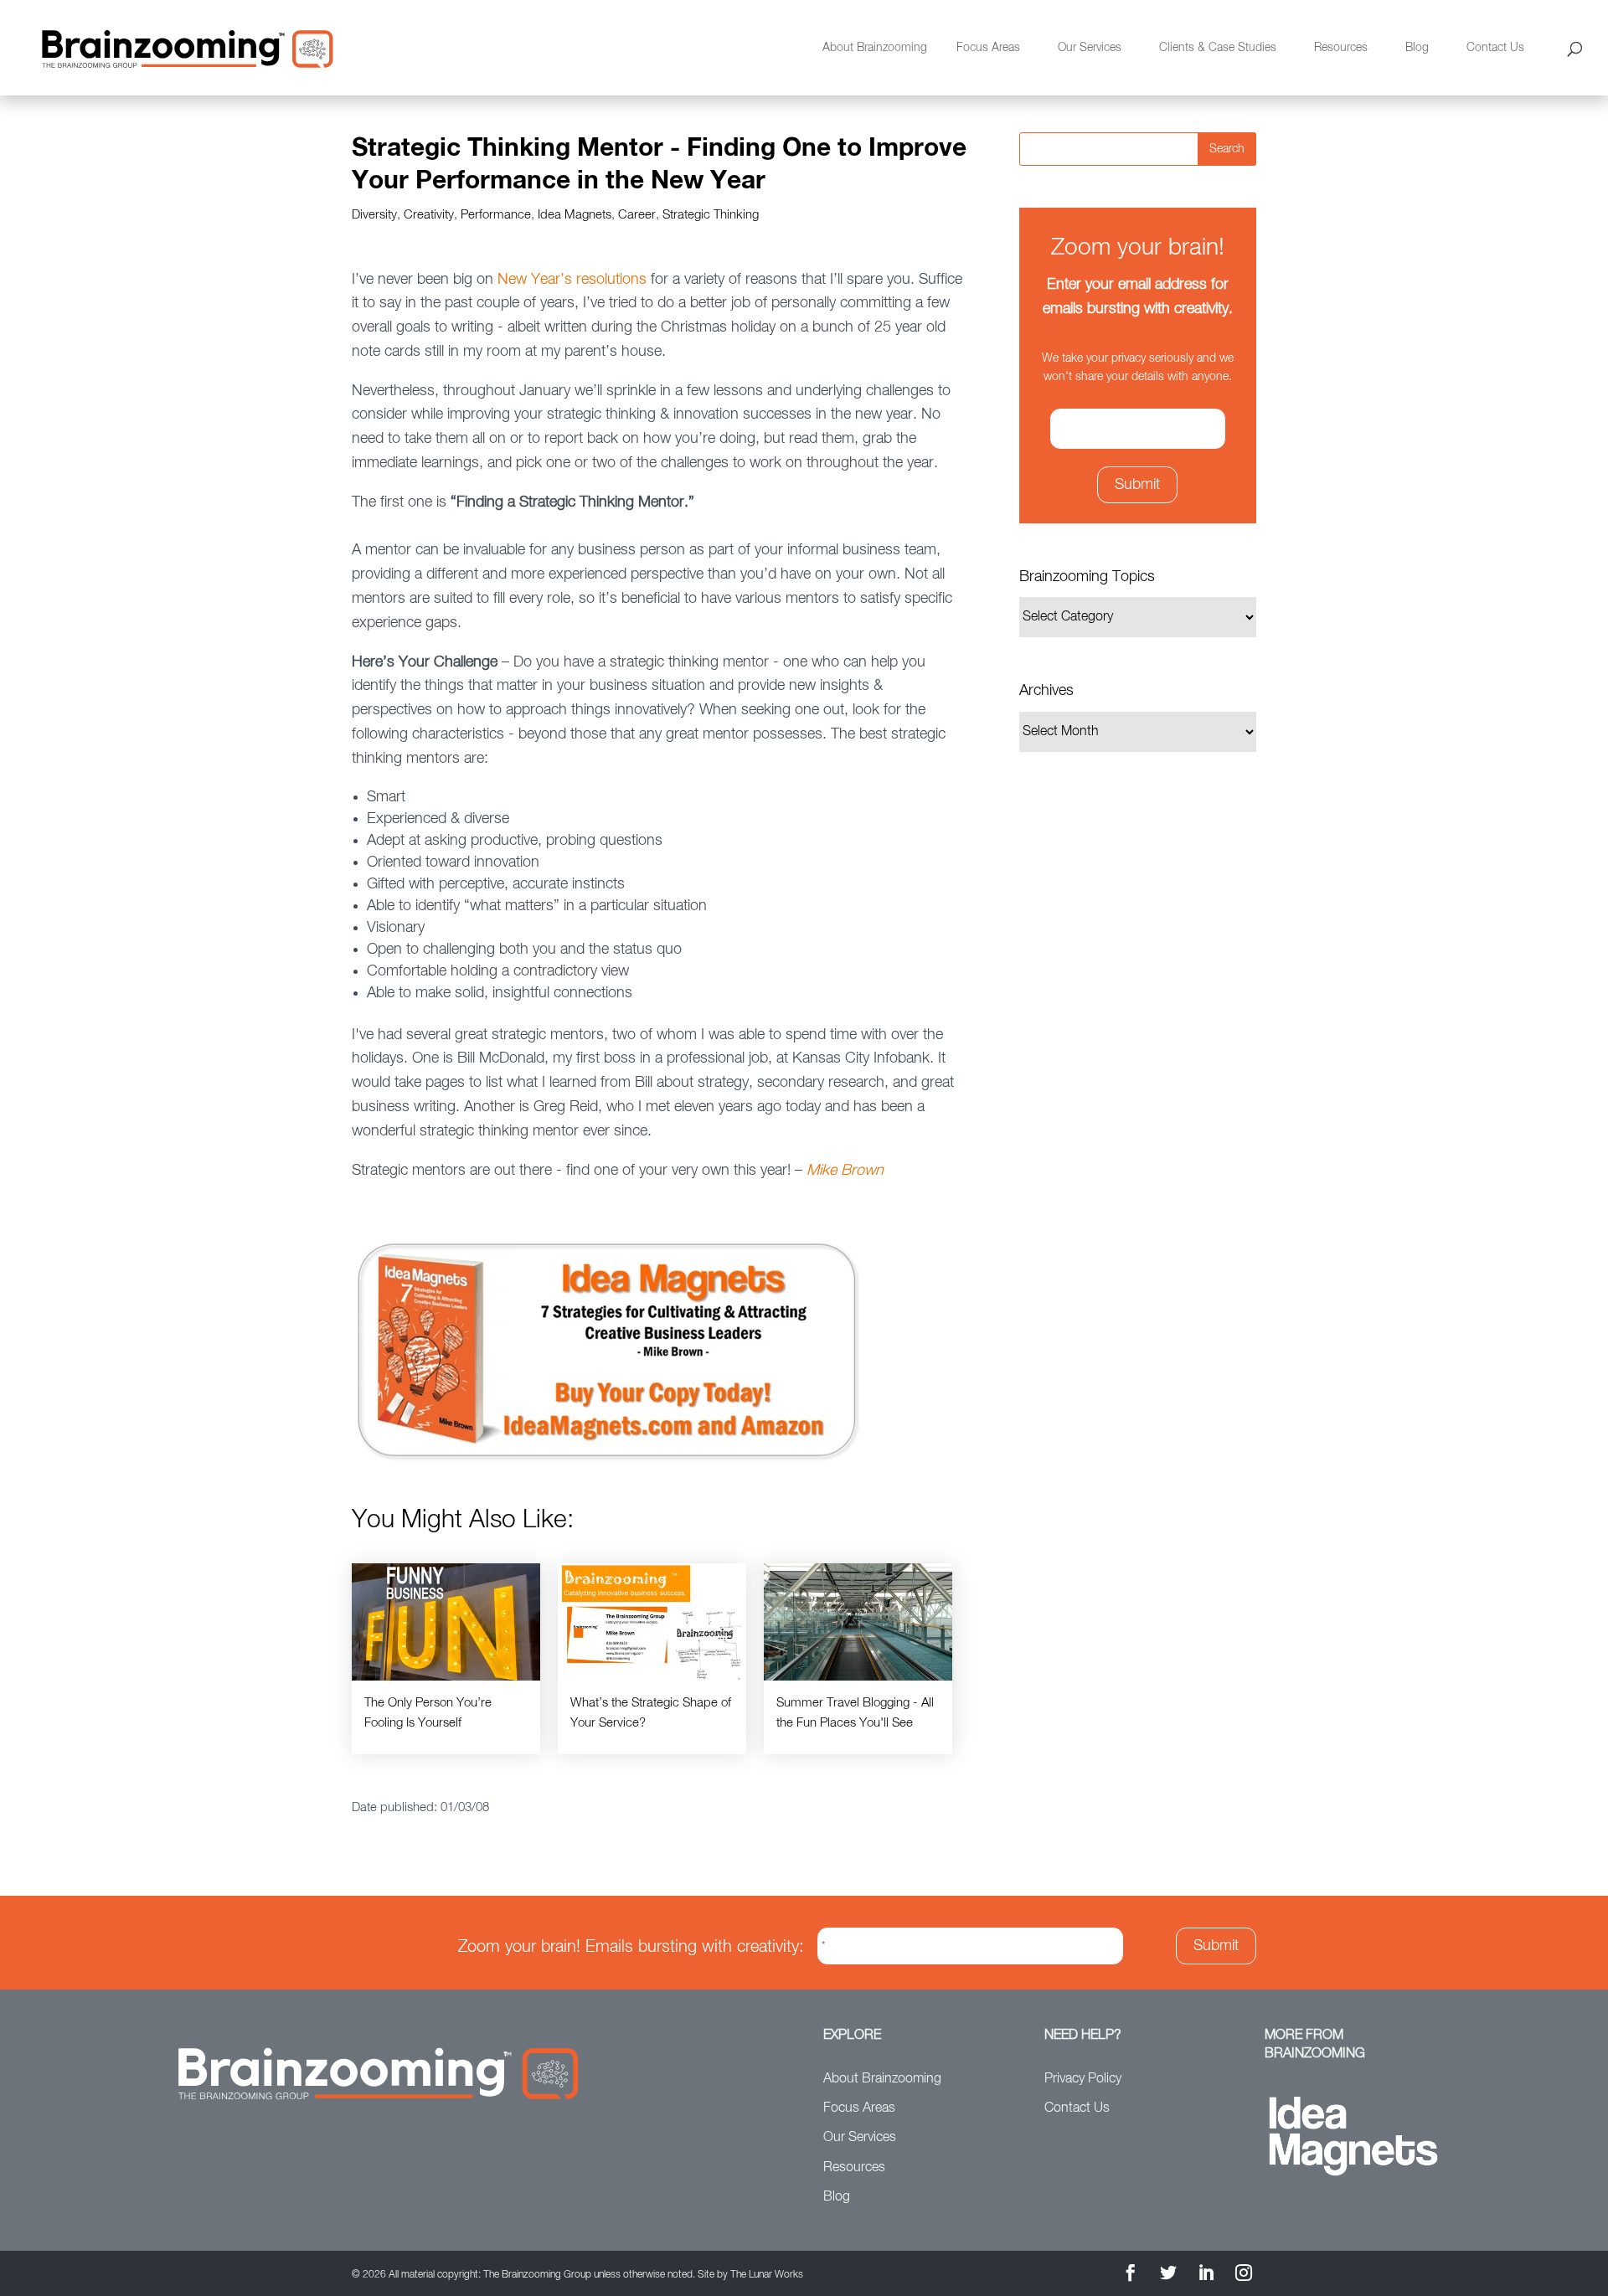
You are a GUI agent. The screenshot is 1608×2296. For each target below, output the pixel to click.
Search (1227, 149)
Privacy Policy (1083, 2079)
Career (637, 215)
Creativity (429, 215)
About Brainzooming (875, 48)
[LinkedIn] (1206, 2275)
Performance (496, 215)
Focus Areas (988, 48)
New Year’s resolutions (572, 280)
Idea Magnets (575, 215)
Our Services (1090, 48)
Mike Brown (845, 1171)
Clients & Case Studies (1218, 48)
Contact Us (1495, 48)
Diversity (374, 215)
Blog (1417, 48)
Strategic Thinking (711, 215)
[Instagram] (1244, 2275)
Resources (1341, 48)
